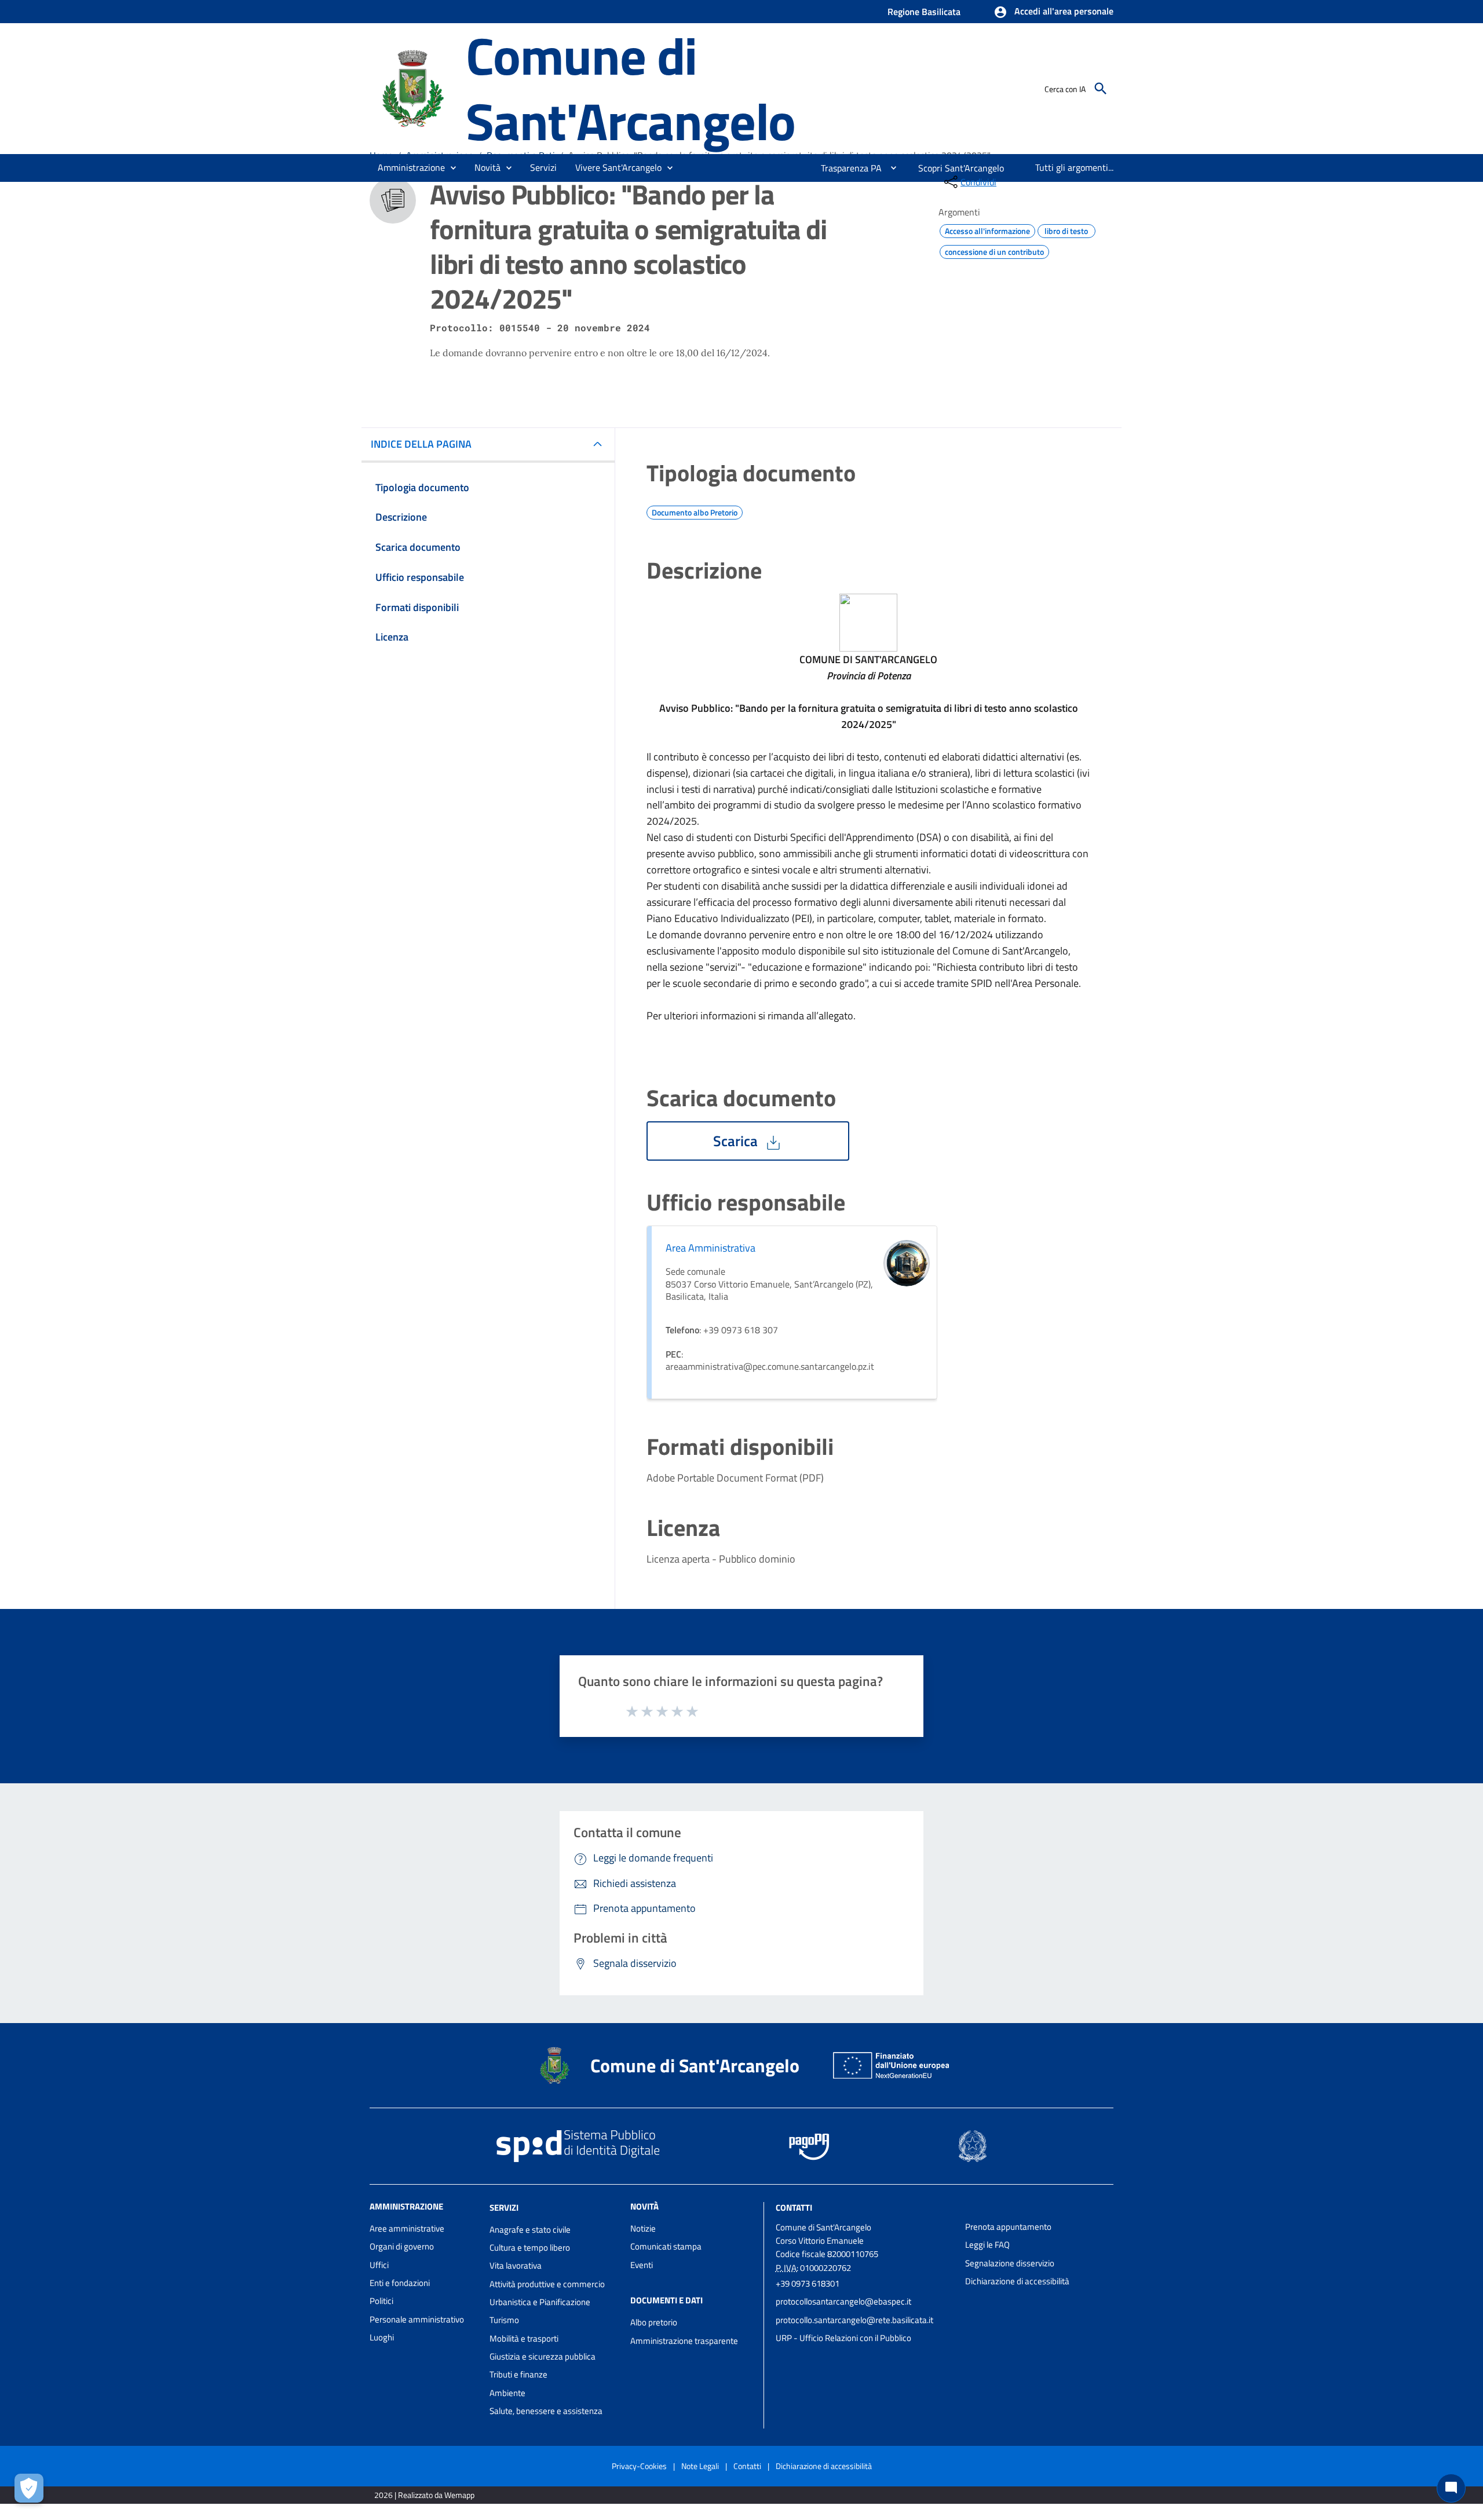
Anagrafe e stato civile (530, 2230)
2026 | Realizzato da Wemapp (424, 2495)
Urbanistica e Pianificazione (540, 2302)
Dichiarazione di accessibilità (1017, 2281)
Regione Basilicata (924, 12)
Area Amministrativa (711, 1248)
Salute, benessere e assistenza (546, 2411)
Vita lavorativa (516, 2265)
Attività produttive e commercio (547, 2284)
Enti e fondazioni (400, 2283)
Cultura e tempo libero (530, 2247)
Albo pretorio (654, 2322)
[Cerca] (1101, 89)
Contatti (794, 2208)
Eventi (642, 2265)
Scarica (737, 1141)
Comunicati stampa (666, 2246)
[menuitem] (847, 168)
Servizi (504, 2208)
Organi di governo (402, 2246)
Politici (381, 2301)
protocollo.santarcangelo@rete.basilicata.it (854, 2320)
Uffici (379, 2265)
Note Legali (700, 2466)
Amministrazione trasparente (684, 2341)
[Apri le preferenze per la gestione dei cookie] (29, 2488)
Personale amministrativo (417, 2319)
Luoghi (382, 2337)
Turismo (504, 2320)
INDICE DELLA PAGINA (421, 444)
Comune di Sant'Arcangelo (631, 88)
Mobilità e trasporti (524, 2338)
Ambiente (507, 2393)
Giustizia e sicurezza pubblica (543, 2356)
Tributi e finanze (518, 2374)
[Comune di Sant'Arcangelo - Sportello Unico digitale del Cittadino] (412, 87)
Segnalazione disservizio (1010, 2263)
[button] (1053, 12)
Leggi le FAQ (987, 2245)
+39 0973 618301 (808, 2283)
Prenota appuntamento (1008, 2227)
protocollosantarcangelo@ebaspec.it (843, 2301)
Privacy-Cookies (639, 2466)
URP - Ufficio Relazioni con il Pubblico (843, 2338)
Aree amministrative (407, 2228)
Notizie (643, 2228)
